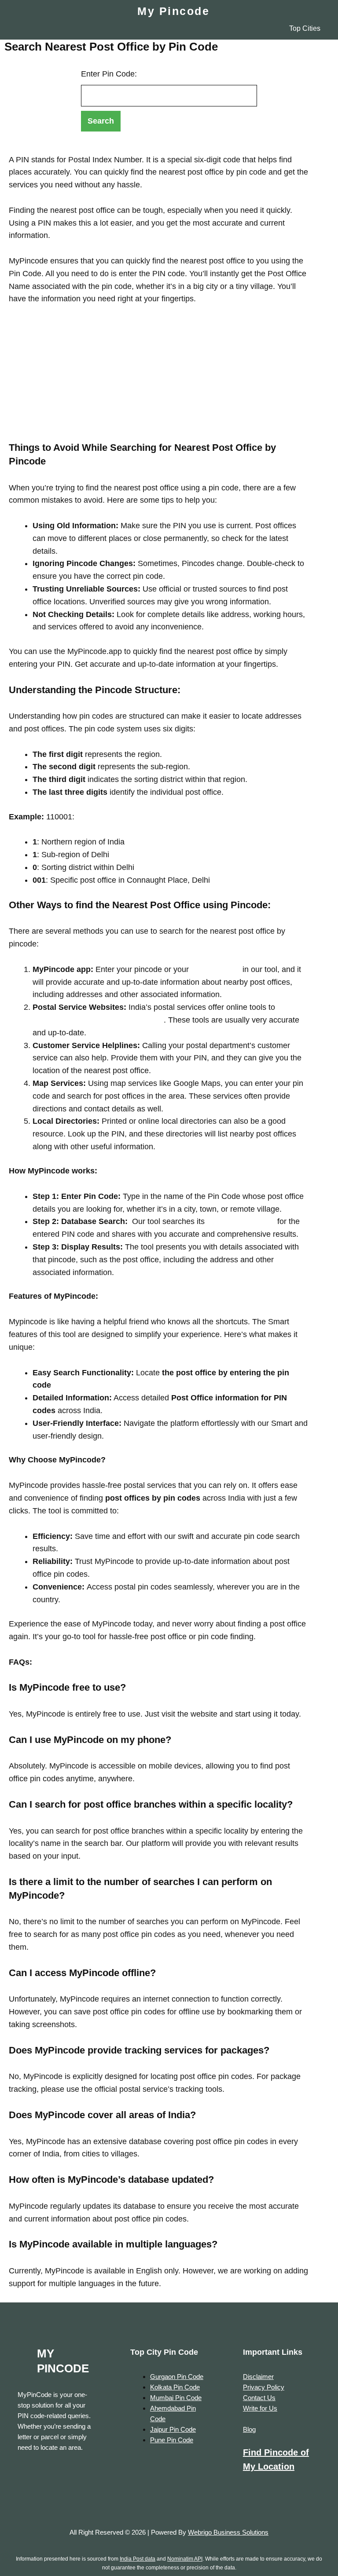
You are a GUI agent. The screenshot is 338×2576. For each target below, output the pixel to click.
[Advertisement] (158, 380)
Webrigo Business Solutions (228, 2532)
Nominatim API (185, 2559)
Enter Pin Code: (109, 74)
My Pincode (173, 11)
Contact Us (259, 2398)
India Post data (138, 2559)
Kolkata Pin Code (175, 2387)
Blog (249, 2429)
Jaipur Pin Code (173, 2429)
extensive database (240, 1221)
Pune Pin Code (172, 2440)
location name (215, 969)
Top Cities (305, 28)
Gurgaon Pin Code (177, 2377)
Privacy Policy (264, 2387)
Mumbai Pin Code (176, 2398)
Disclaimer (258, 2377)
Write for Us (260, 2408)
